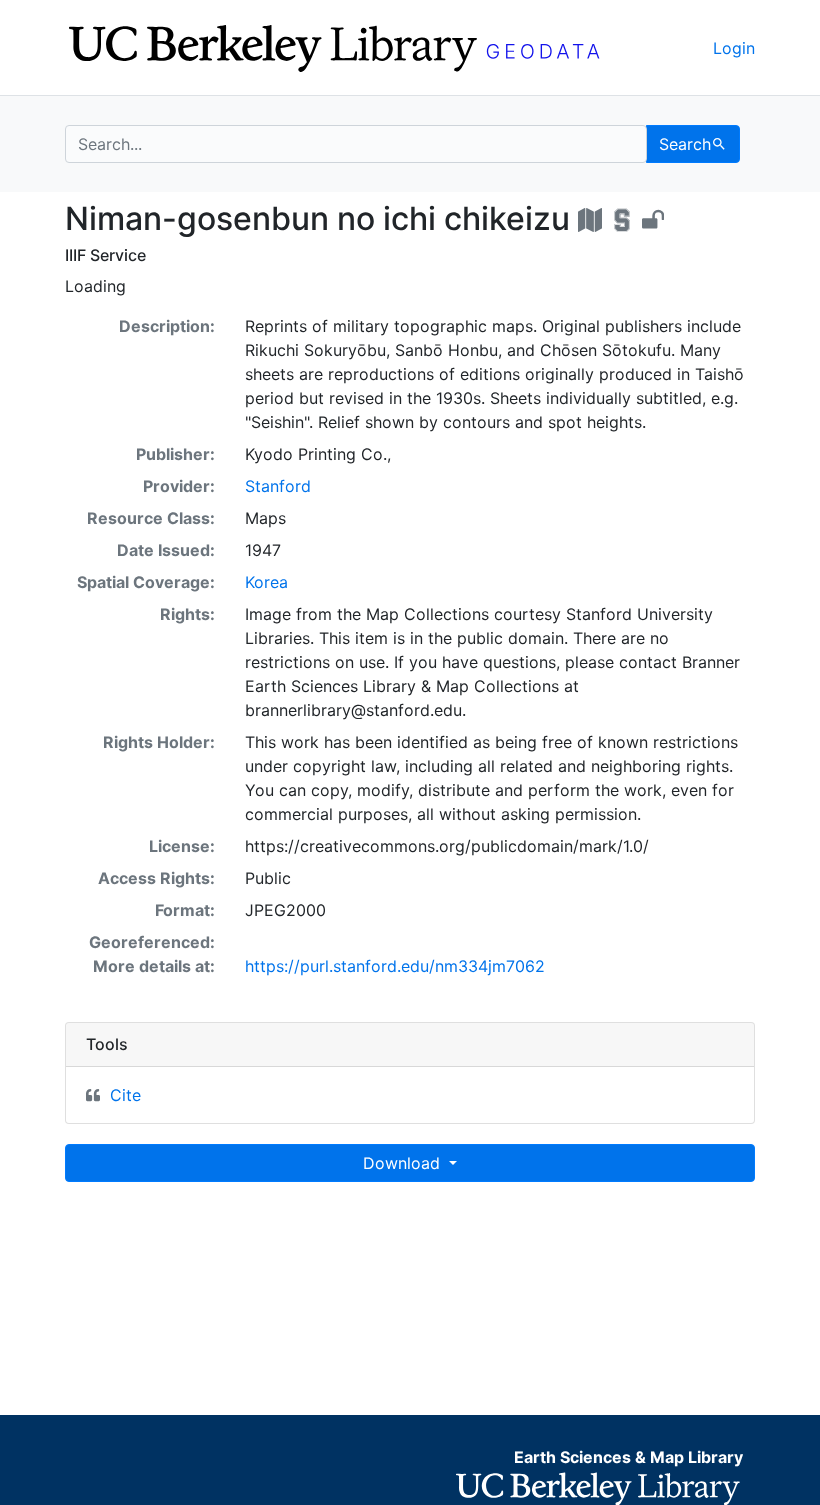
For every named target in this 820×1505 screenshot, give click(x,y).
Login (734, 48)
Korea (266, 582)
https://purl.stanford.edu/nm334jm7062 (395, 966)
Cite (125, 1095)
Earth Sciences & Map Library (628, 1457)
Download (404, 1163)
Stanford (278, 486)
